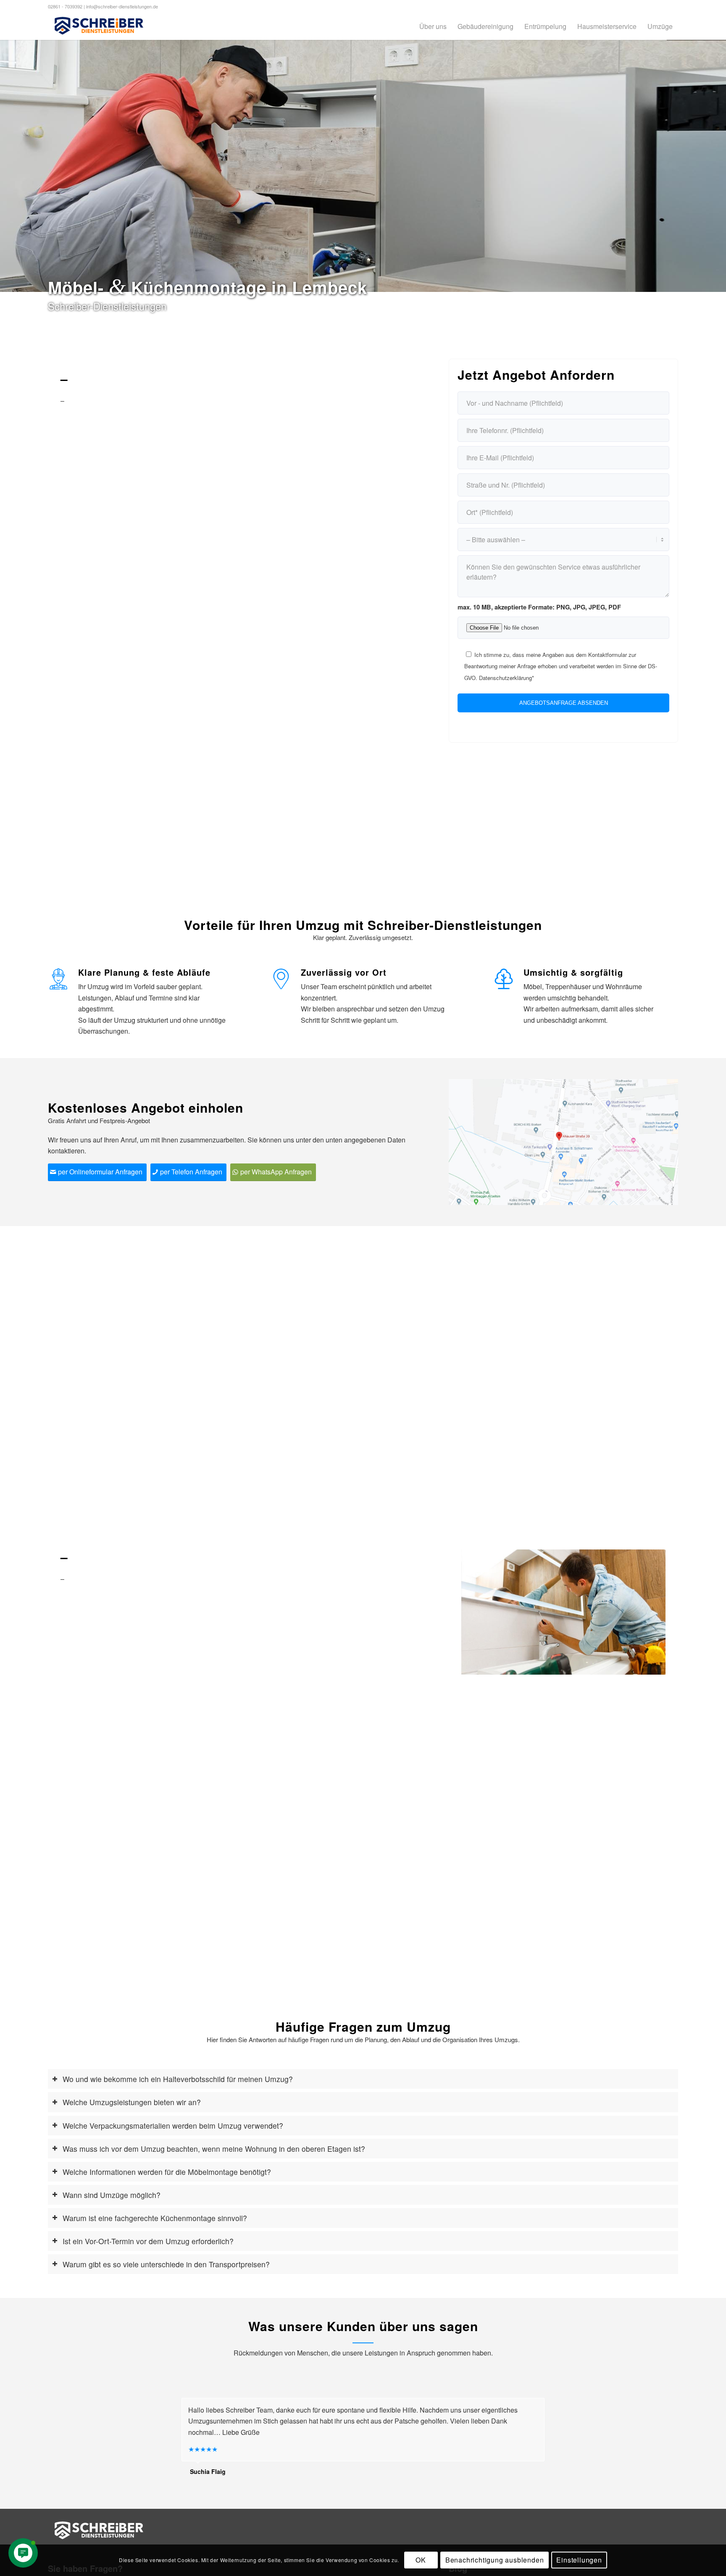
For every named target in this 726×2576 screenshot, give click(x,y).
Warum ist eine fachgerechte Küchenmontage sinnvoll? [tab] (155, 2218)
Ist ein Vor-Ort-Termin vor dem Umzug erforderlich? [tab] (148, 2241)
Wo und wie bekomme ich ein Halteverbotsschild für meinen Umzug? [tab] (178, 2079)
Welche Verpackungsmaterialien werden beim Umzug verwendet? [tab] (173, 2126)
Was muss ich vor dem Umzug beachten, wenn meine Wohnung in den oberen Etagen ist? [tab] (214, 2149)
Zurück (7, 166)
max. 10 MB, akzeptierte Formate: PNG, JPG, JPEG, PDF (539, 607)
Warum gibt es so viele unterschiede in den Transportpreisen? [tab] (166, 2264)
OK (421, 2560)
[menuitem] (433, 26)
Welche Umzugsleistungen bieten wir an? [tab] (132, 2102)
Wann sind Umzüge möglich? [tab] (112, 2195)
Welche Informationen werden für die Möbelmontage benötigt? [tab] (167, 2172)
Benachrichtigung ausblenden (495, 2560)
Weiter (719, 166)
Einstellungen (579, 2560)
